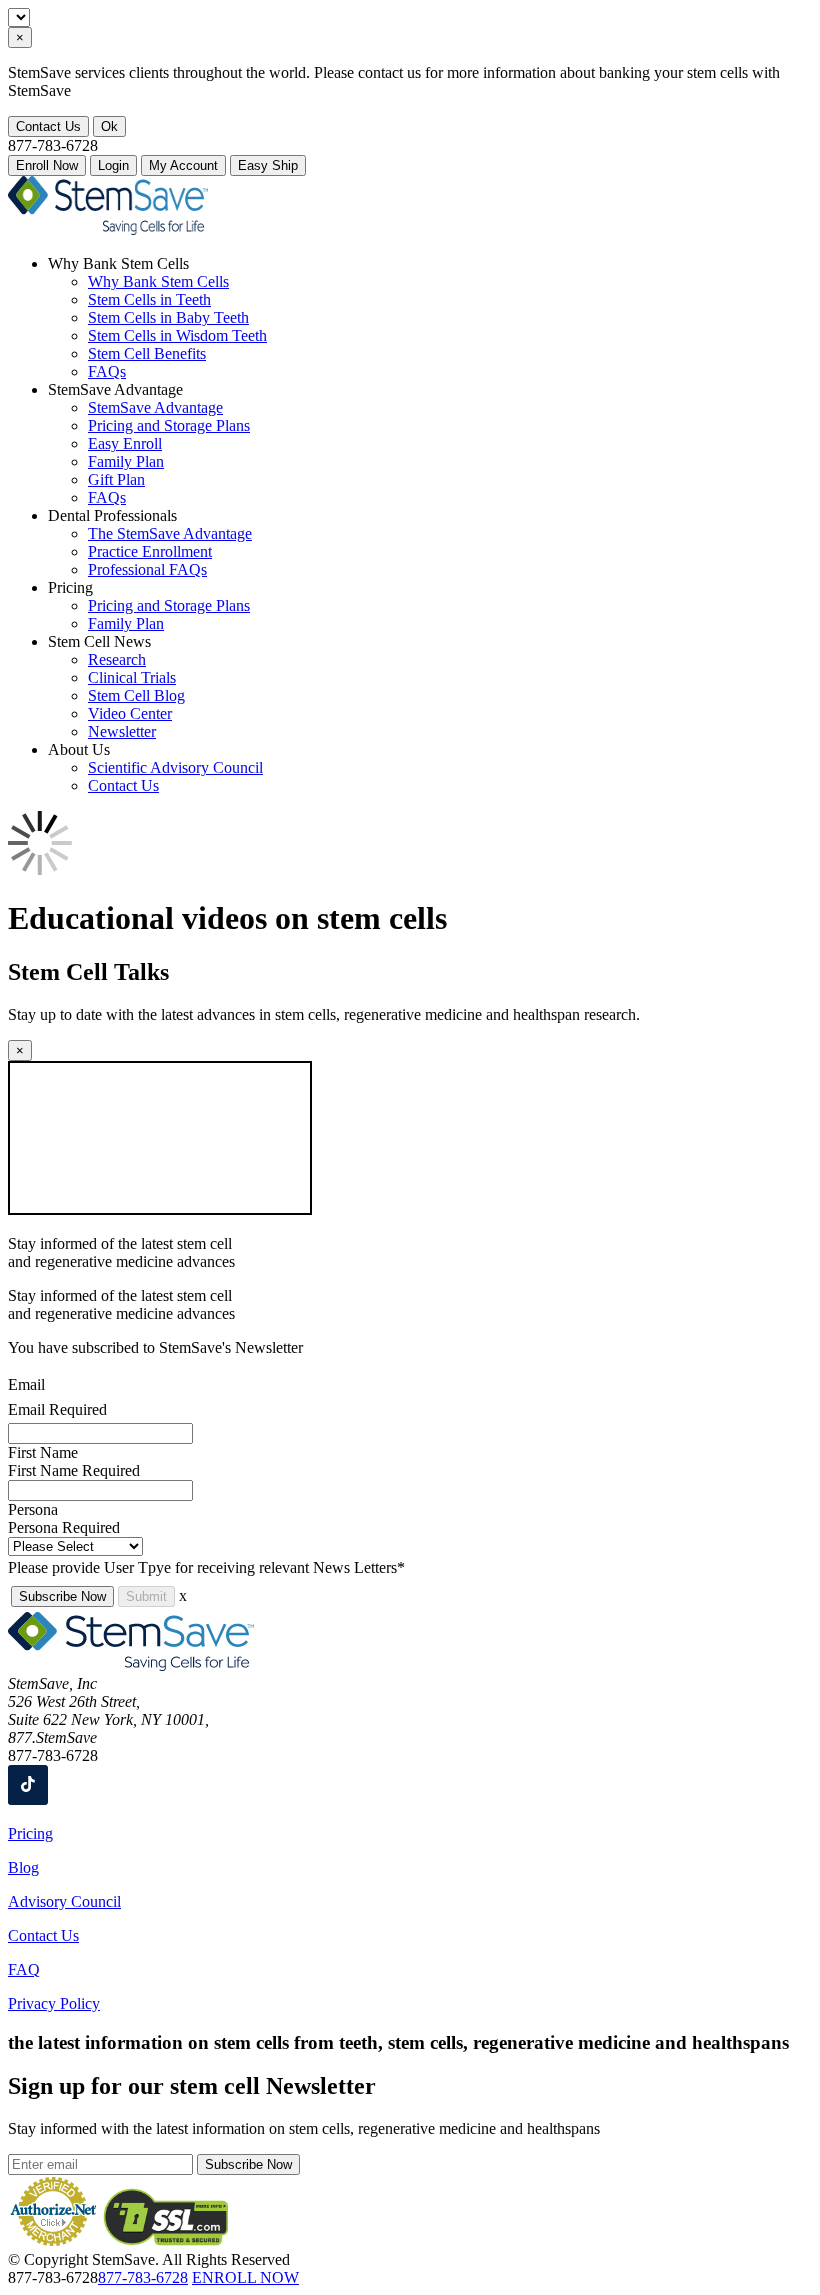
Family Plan (126, 461)
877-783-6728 (143, 2277)
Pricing (30, 1833)
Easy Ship (268, 165)
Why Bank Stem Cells (158, 281)
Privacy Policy (54, 2003)
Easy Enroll (125, 443)
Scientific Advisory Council (175, 767)
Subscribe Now (62, 1596)
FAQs (107, 371)
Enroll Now (47, 165)
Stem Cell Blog (136, 695)
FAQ (24, 1969)
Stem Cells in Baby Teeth (168, 317)
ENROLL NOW (245, 2277)
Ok (109, 126)
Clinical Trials (132, 677)
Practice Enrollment (150, 551)
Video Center (130, 713)
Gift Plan (116, 479)
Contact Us (48, 126)
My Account (183, 165)
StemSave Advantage (155, 407)
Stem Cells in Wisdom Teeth (177, 335)
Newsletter (122, 731)
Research (117, 659)
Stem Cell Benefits (147, 353)
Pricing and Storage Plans (169, 425)
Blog (23, 1867)
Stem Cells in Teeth (149, 299)
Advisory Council (64, 1901)
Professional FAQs (147, 569)
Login (113, 165)
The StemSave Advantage (170, 533)
